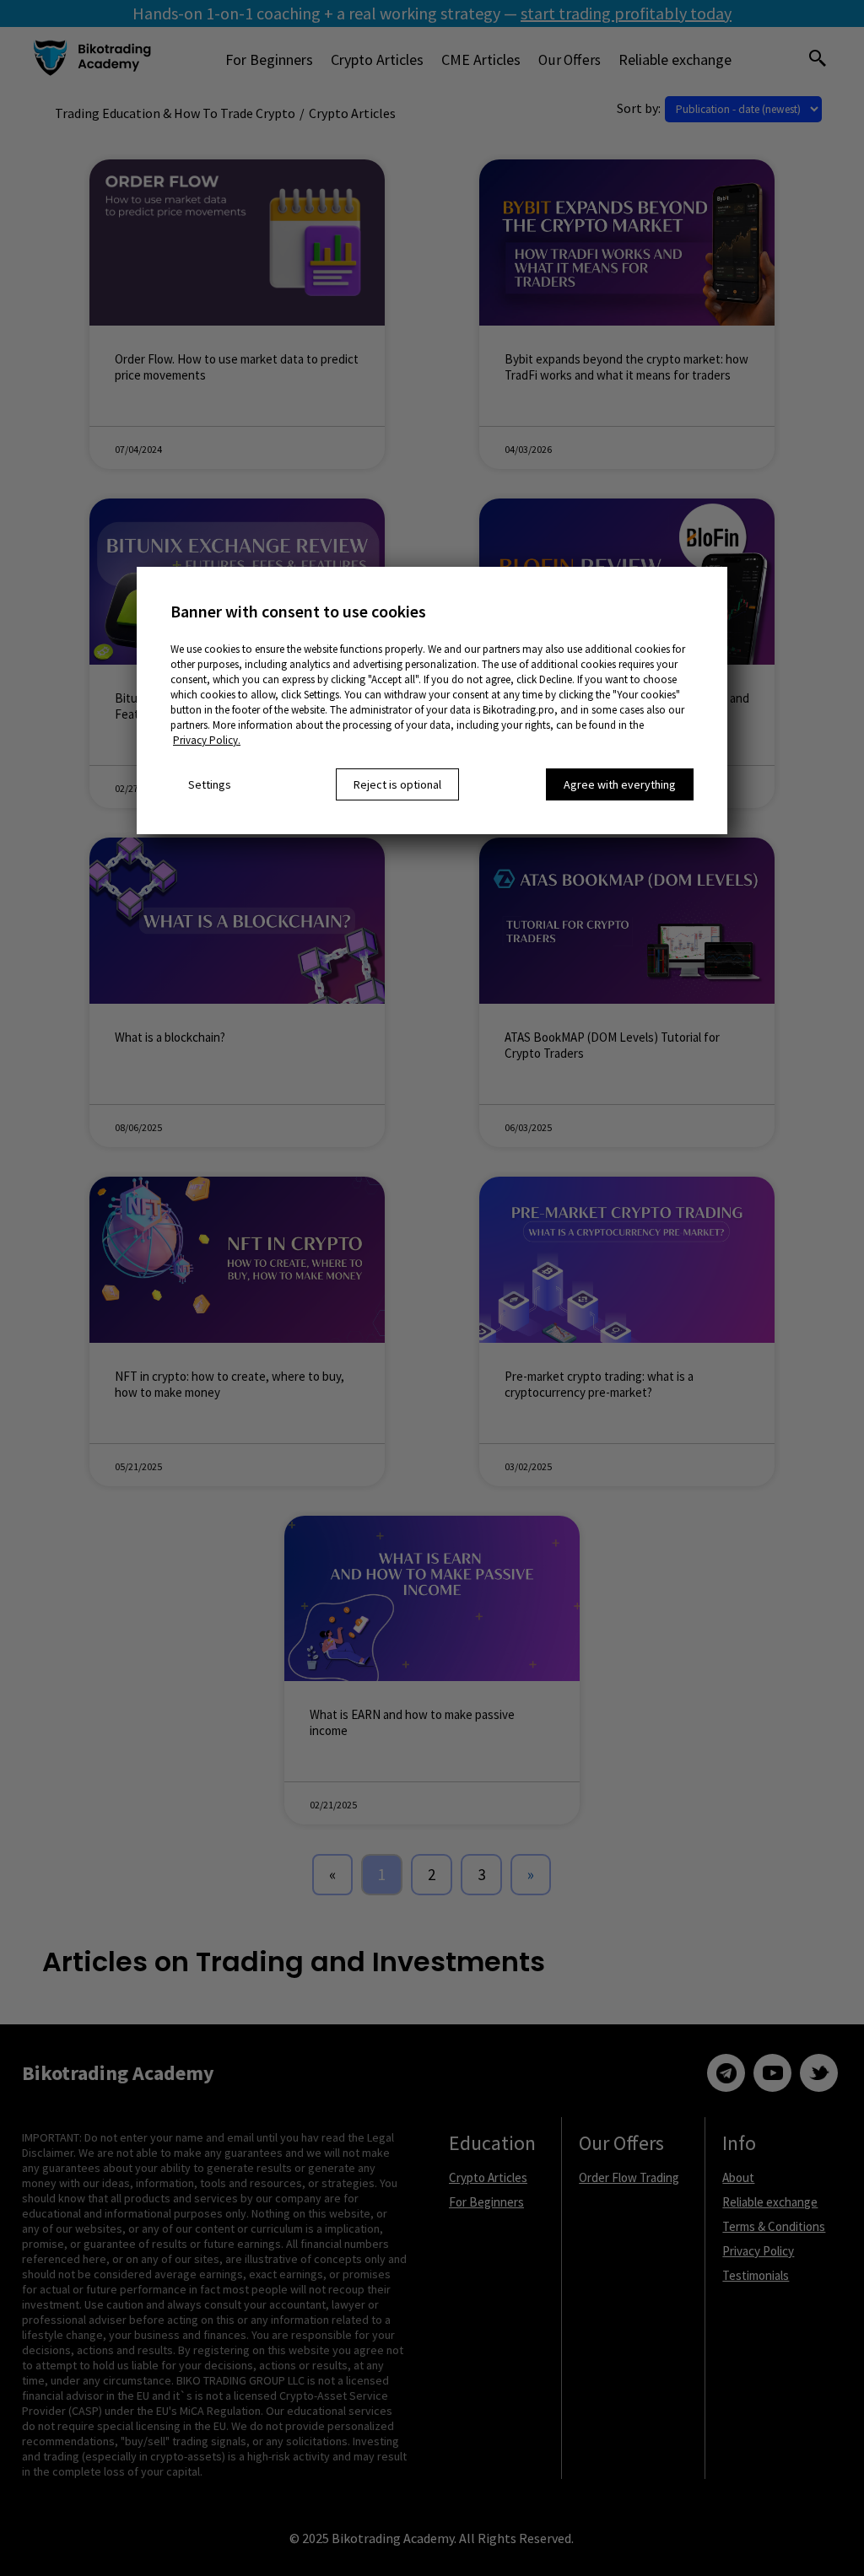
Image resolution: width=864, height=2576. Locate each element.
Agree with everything (620, 784)
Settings (210, 784)
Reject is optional (397, 784)
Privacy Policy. (207, 740)
